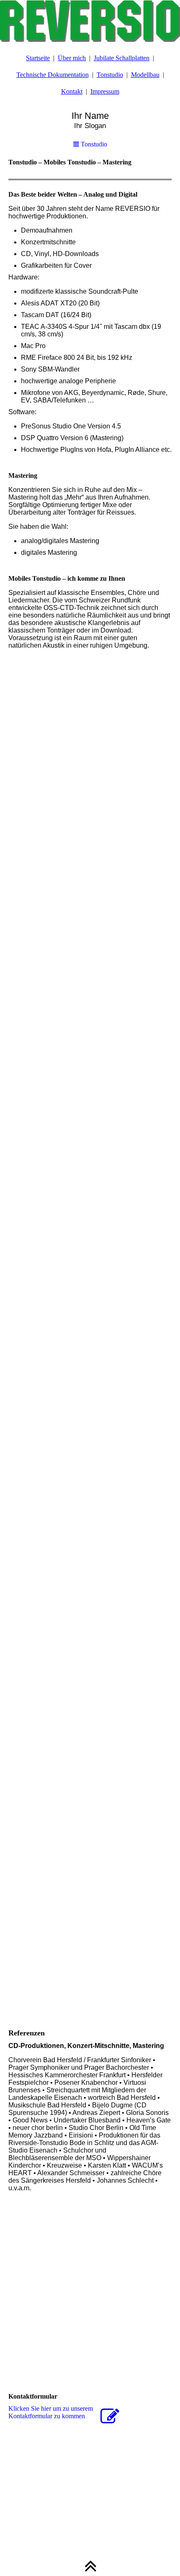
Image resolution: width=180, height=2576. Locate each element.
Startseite (38, 58)
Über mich (72, 58)
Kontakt (72, 91)
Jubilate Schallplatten (122, 58)
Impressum (105, 91)
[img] (90, 21)
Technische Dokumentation (53, 75)
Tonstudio (110, 75)
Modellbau (145, 75)
